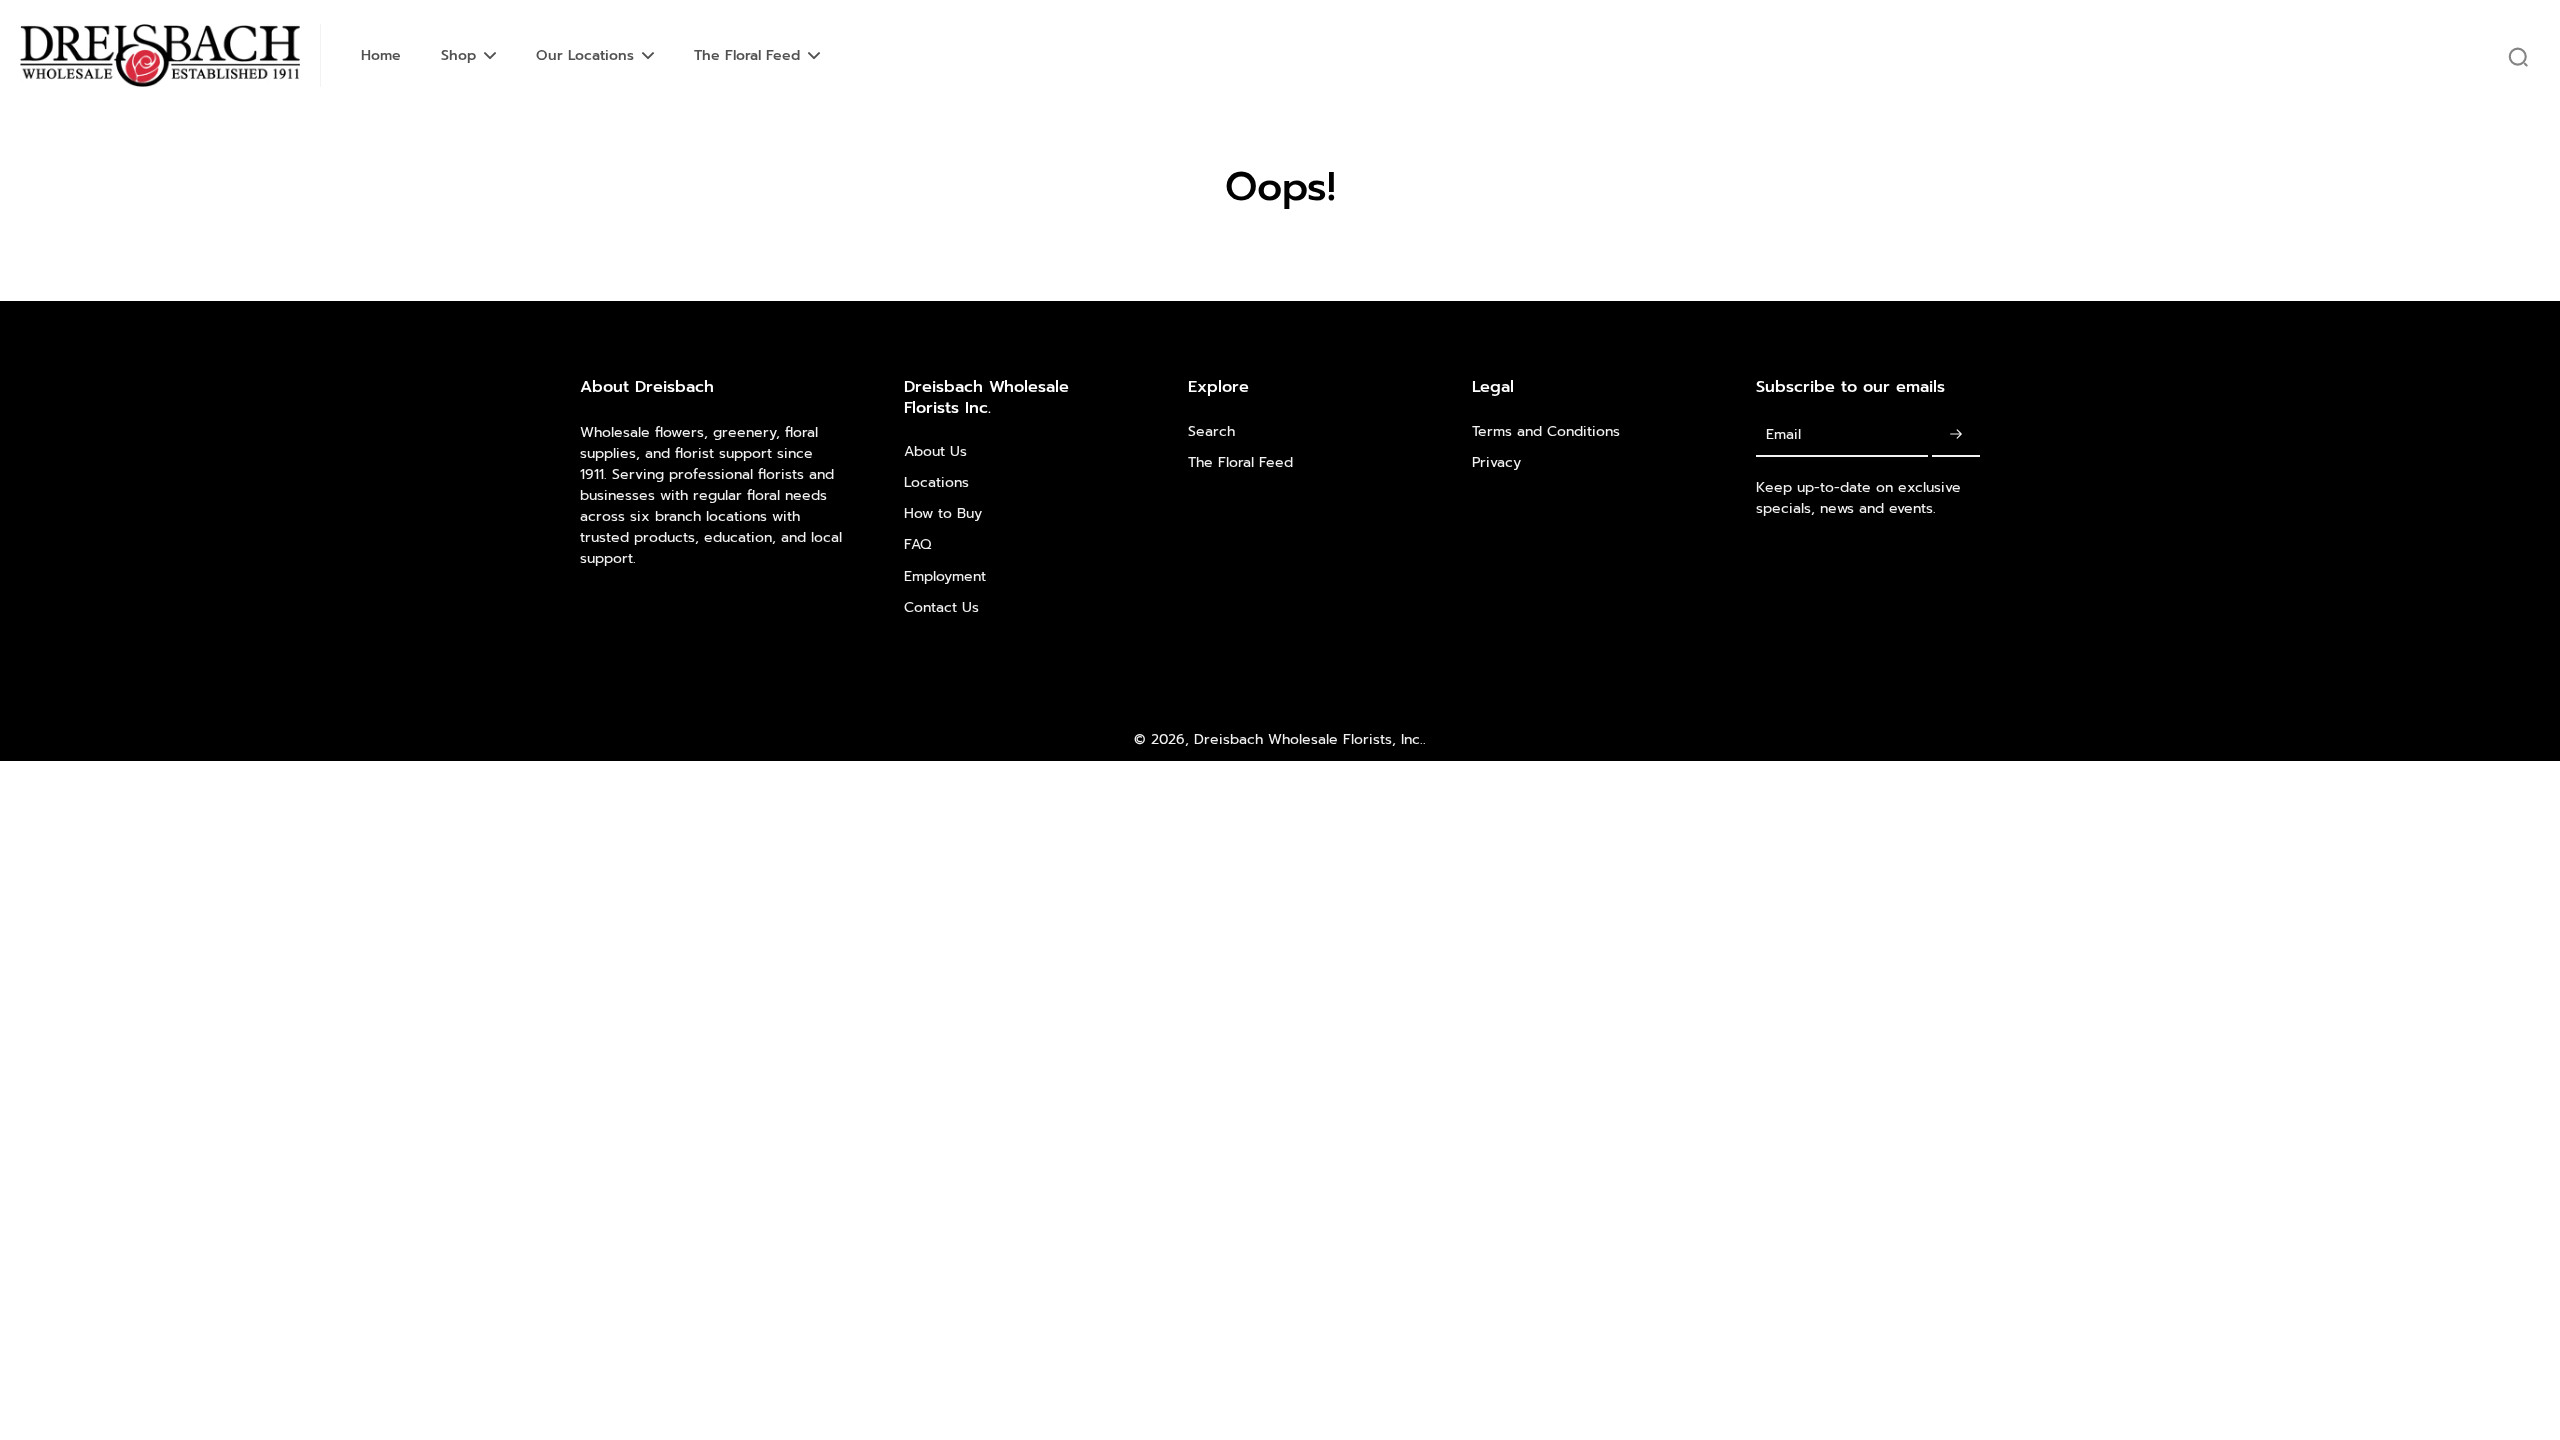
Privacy (1496, 462)
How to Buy (943, 513)
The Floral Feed (1240, 462)
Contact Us (941, 607)
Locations (936, 482)
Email (1783, 434)
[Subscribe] (1956, 435)
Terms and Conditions (1546, 431)
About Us (935, 451)
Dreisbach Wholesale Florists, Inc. (1308, 739)
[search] (2518, 56)
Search (1211, 431)
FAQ (917, 544)
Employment (945, 576)
